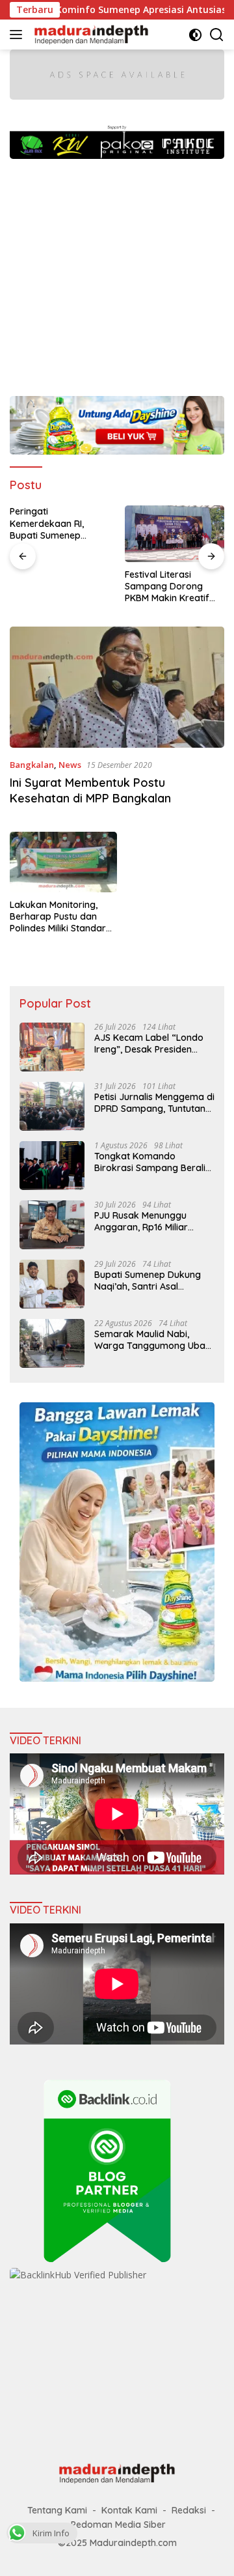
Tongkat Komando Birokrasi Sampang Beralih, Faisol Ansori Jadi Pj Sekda (153, 1162)
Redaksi (189, 2510)
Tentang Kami (57, 2510)
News (70, 765)
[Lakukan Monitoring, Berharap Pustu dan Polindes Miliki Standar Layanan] (63, 862)
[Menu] (19, 35)
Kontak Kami (129, 2510)
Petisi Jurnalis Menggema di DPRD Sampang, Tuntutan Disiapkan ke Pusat (154, 1103)
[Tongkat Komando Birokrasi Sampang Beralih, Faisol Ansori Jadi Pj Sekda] (52, 1166)
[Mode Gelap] (195, 35)
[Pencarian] (217, 35)
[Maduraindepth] (90, 35)
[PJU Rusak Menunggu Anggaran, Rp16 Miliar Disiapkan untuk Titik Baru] (52, 1225)
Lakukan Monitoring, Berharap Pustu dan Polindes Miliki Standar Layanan (58, 917)
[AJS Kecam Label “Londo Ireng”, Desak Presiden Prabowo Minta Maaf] (52, 1047)
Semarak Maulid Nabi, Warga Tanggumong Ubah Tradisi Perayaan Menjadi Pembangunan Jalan (152, 1340)
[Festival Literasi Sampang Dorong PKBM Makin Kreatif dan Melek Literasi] (175, 533)
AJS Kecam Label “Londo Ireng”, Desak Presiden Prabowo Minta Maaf (149, 1043)
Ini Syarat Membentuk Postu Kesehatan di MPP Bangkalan (90, 790)
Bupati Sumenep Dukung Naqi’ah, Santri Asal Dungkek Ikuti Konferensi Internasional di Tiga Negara (148, 1281)
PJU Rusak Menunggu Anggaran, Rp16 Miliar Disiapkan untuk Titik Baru (151, 1221)
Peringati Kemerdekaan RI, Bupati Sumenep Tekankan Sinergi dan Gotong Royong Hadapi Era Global (57, 523)
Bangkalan (32, 765)
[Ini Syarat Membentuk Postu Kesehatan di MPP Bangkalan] (117, 687)
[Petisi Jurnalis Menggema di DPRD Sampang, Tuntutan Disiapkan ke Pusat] (52, 1106)
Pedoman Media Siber (118, 2525)
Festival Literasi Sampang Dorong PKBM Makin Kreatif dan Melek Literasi (167, 587)
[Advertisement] (117, 271)
